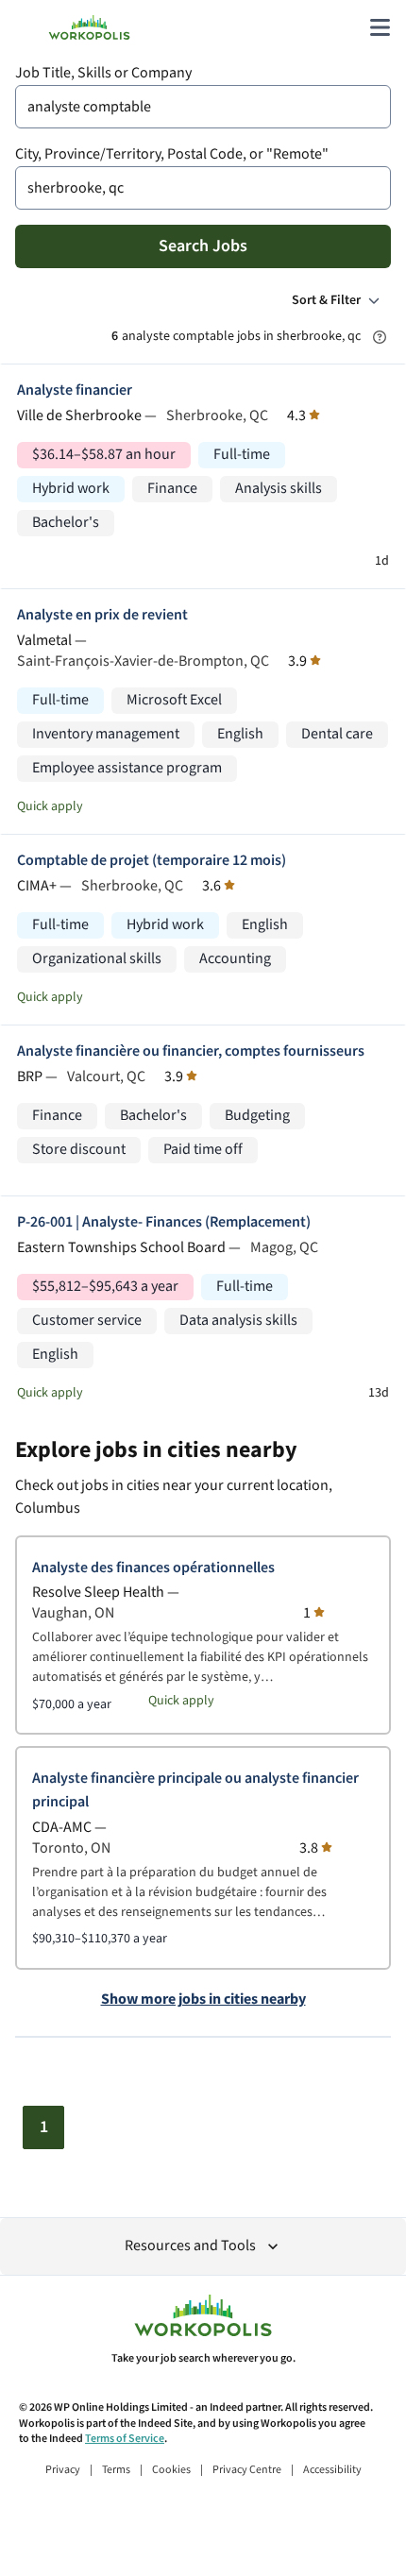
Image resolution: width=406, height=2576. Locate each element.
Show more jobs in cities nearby (203, 2000)
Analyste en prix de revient (102, 615)
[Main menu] (380, 27)
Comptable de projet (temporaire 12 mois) (152, 861)
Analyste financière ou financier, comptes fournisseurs (191, 1051)
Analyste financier (75, 390)
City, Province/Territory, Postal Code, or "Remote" (172, 154)
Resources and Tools (190, 2246)
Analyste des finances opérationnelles (153, 1568)
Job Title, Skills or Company (103, 73)
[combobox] (203, 107)
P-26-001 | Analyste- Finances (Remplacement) (164, 1222)
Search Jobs (203, 246)
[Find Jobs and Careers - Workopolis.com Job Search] (89, 27)
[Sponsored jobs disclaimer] (380, 337)
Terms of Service (125, 2439)
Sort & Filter (326, 300)
